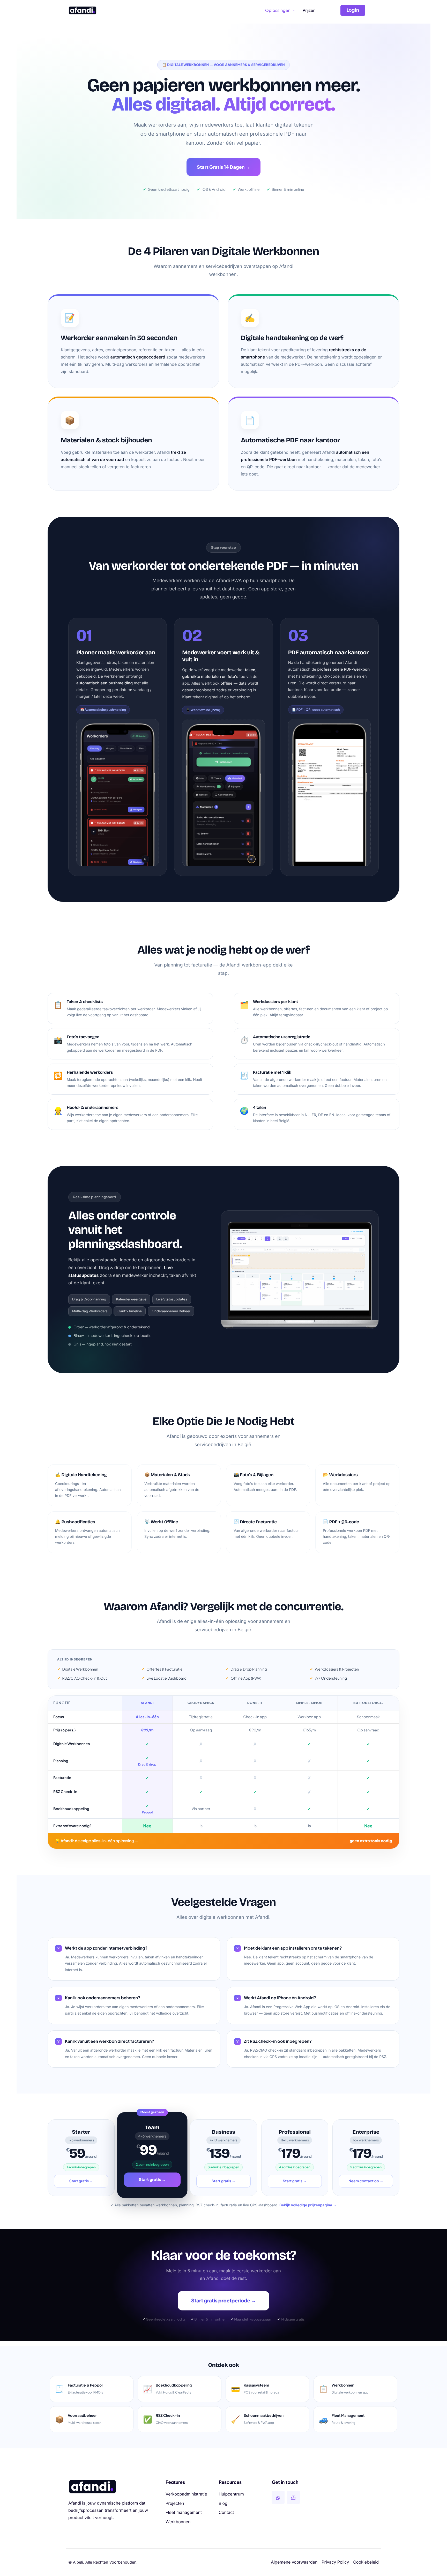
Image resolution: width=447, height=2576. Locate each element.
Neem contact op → (366, 2181)
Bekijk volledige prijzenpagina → (308, 2205)
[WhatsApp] (278, 2497)
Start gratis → (81, 2181)
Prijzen (309, 10)
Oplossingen (278, 10)
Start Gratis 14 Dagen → (223, 167)
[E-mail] (293, 2497)
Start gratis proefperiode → (224, 2301)
